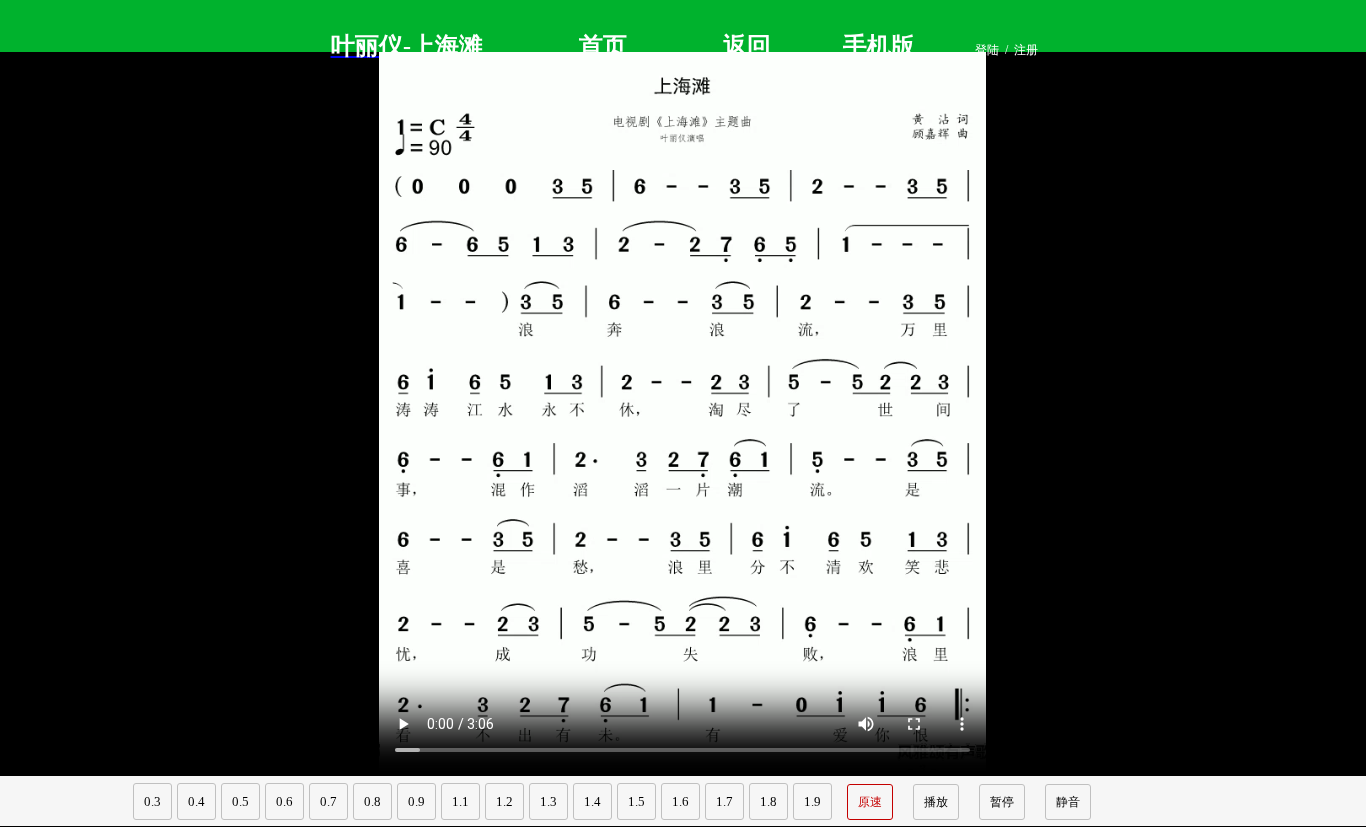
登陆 (987, 50)
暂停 (1002, 802)
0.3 (152, 801)
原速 (870, 802)
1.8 (768, 801)
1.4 (592, 801)
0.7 (328, 801)
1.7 (724, 801)
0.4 (196, 801)
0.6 (284, 801)
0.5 (240, 801)
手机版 (879, 46)
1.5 (636, 801)
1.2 (504, 801)
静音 (1068, 802)
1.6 (680, 801)
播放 (936, 802)
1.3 (548, 801)
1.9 (812, 801)
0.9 (416, 801)
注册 (1026, 50)
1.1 (460, 801)
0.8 (372, 801)
